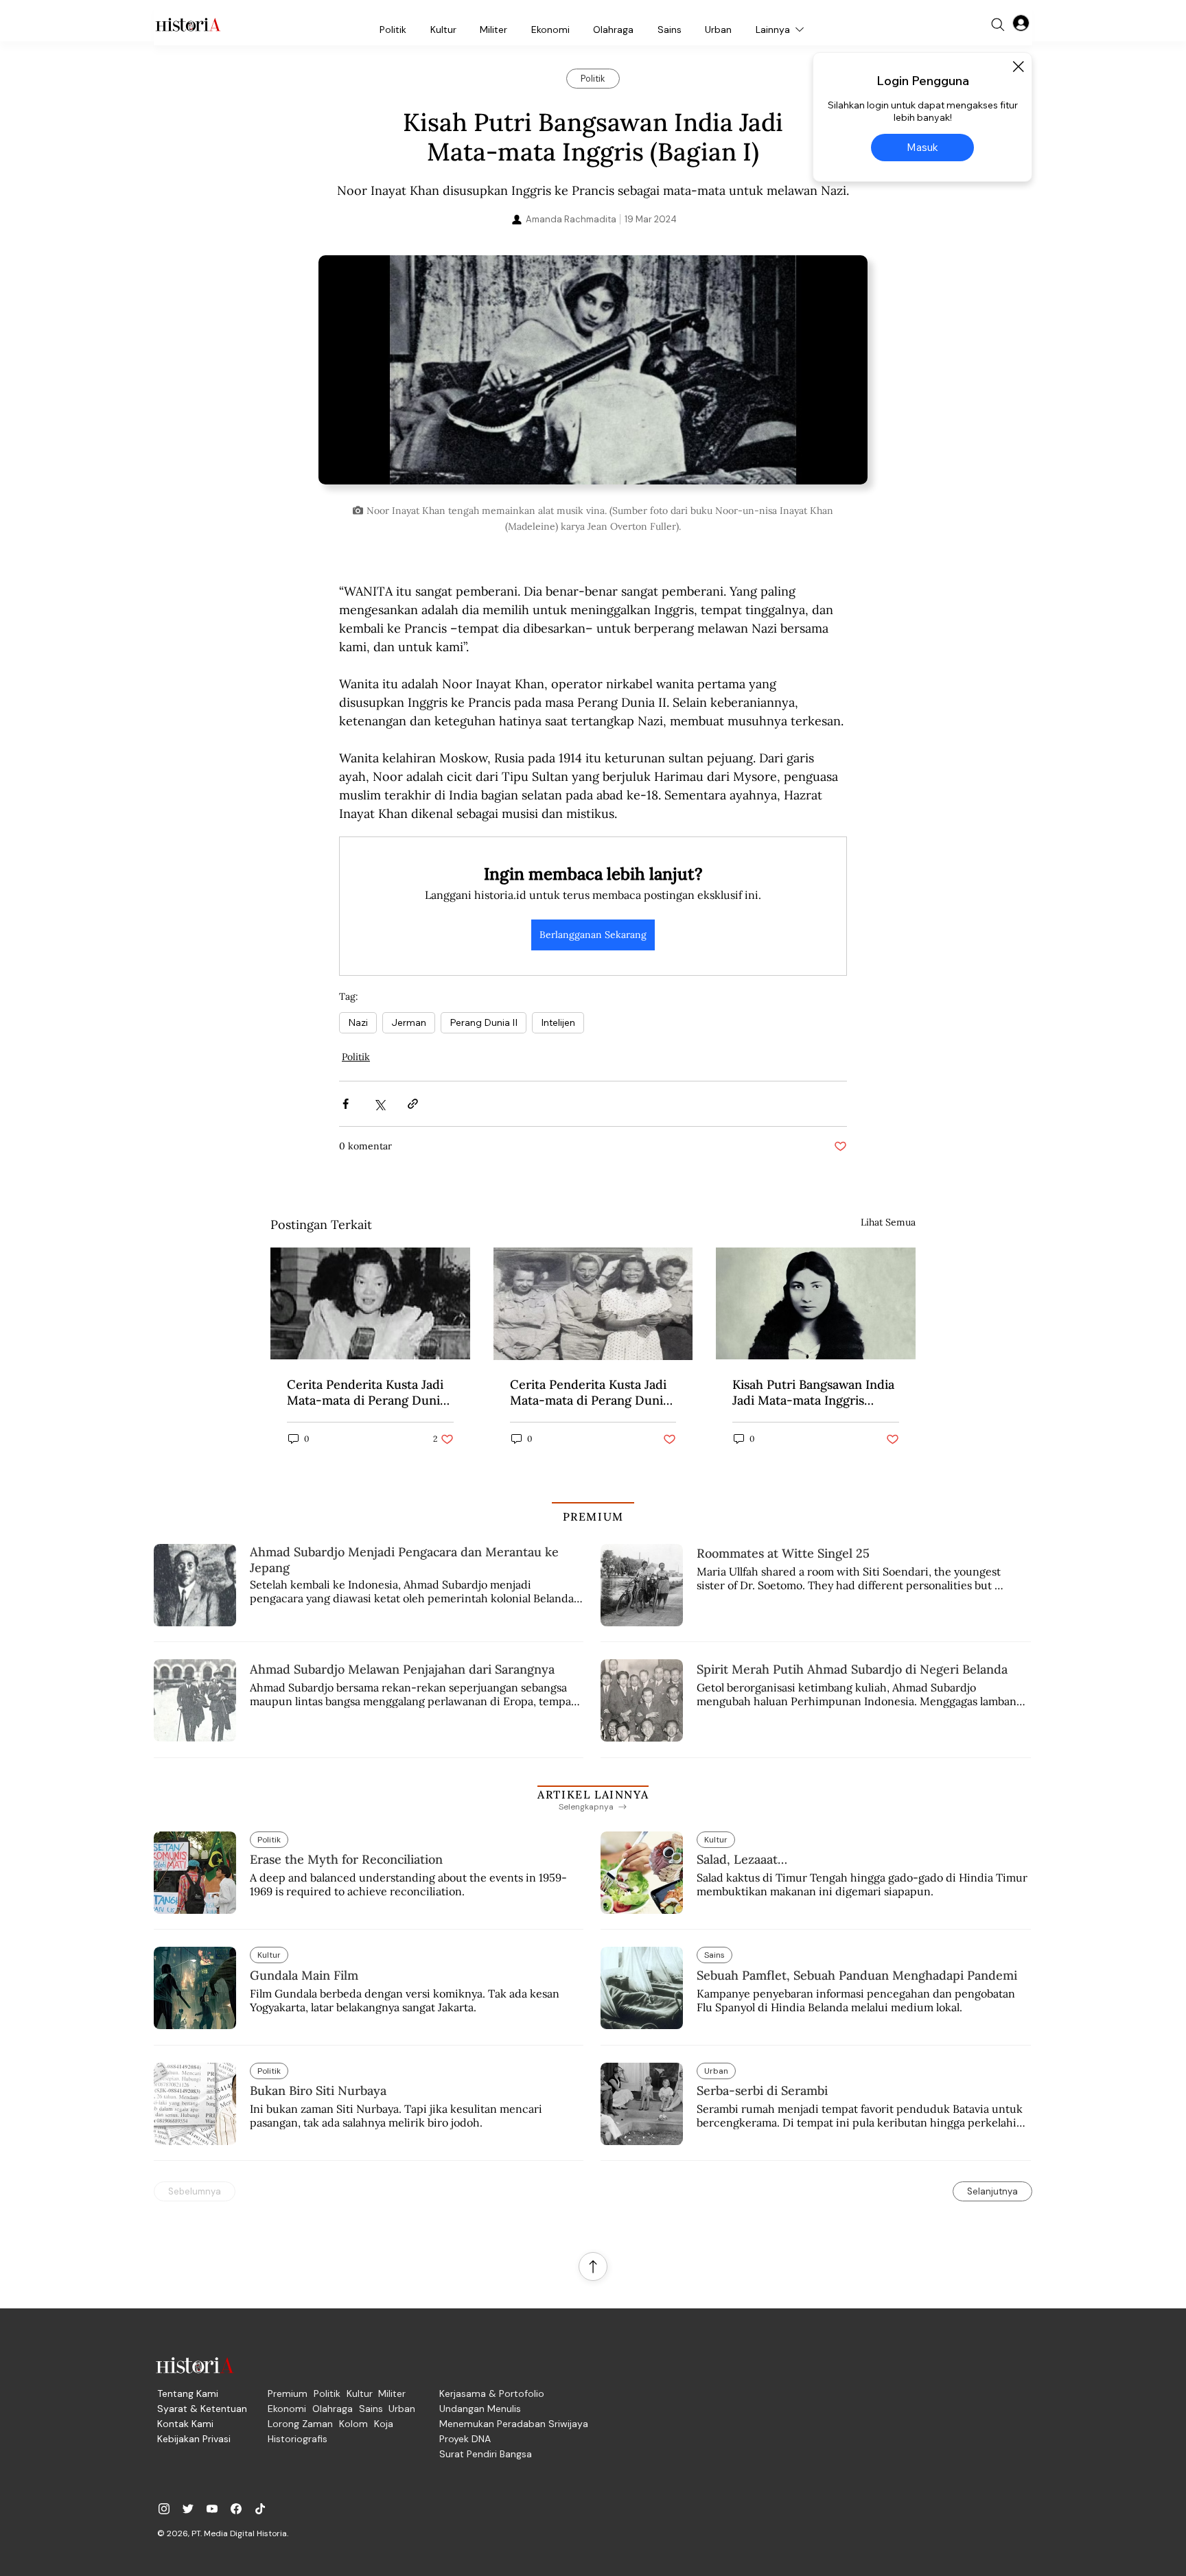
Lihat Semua (888, 1222)
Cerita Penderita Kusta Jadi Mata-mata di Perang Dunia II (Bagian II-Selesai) (367, 1392)
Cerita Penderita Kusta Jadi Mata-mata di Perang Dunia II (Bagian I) (590, 1392)
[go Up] (593, 2267)
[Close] (1018, 67)
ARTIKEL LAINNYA (593, 1794)
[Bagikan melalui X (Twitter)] (379, 1104)
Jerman (409, 1022)
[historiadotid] (164, 2509)
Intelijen (558, 1022)
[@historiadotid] (212, 2509)
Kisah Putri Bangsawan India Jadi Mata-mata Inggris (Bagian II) (813, 1392)
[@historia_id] (188, 2509)
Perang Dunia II (484, 1022)
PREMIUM (593, 1517)
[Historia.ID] (188, 25)
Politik (356, 1057)
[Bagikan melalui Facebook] (346, 1104)
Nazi (358, 1022)
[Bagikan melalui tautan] (413, 1104)
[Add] (593, 376)
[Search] (998, 25)
